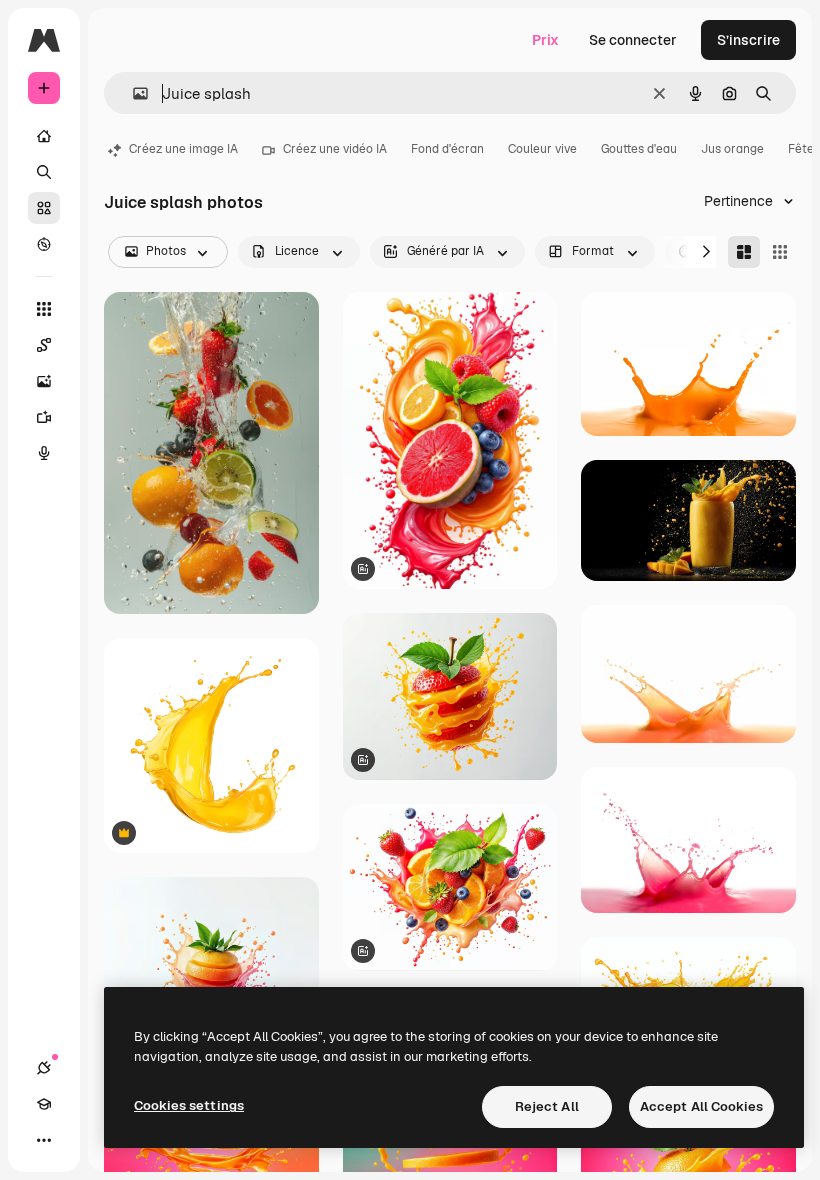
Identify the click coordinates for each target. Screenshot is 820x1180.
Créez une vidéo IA (335, 149)
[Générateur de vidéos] (44, 417)
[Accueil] (44, 136)
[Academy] (44, 1104)
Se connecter (633, 40)
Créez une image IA (183, 149)
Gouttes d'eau (639, 149)
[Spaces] (44, 345)
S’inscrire (748, 40)
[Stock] (44, 208)
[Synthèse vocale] (44, 453)
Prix (545, 40)
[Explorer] (44, 244)
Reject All (547, 1106)
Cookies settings (189, 1105)
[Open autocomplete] (132, 93)
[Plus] (44, 1140)
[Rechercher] (44, 172)
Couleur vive (542, 149)
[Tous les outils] (44, 309)
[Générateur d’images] (44, 381)
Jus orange (732, 149)
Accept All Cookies (701, 1106)
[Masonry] (744, 252)
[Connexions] (44, 1068)
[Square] (780, 252)
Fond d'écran (447, 149)
